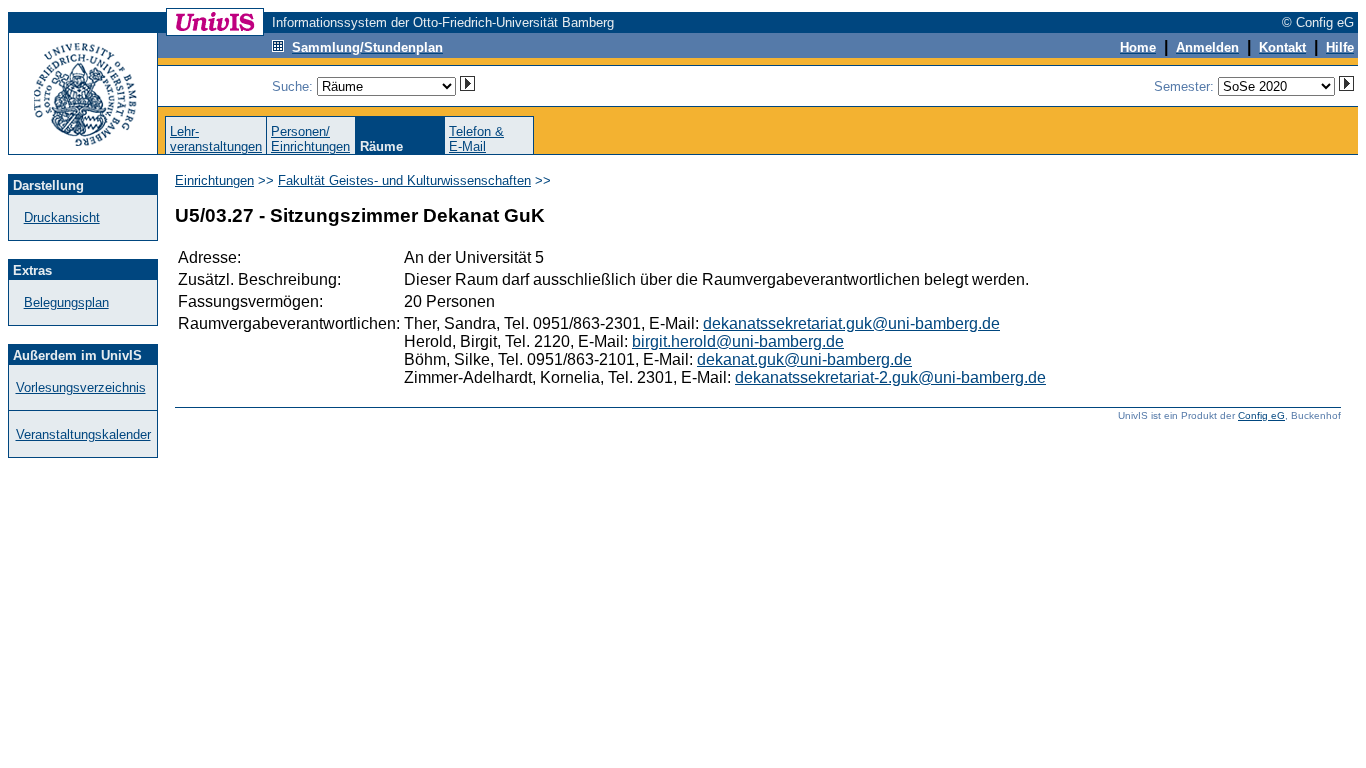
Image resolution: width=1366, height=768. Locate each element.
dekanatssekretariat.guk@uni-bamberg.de (851, 323)
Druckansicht (62, 217)
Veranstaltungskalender (83, 434)
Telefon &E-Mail (476, 139)
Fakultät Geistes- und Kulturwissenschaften (404, 180)
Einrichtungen (214, 180)
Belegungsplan (66, 302)
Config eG (1261, 415)
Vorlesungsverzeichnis (81, 387)
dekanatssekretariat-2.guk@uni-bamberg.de (890, 377)
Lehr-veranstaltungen (216, 139)
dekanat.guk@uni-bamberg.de (804, 359)
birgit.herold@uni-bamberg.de (738, 341)
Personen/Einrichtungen (310, 139)
